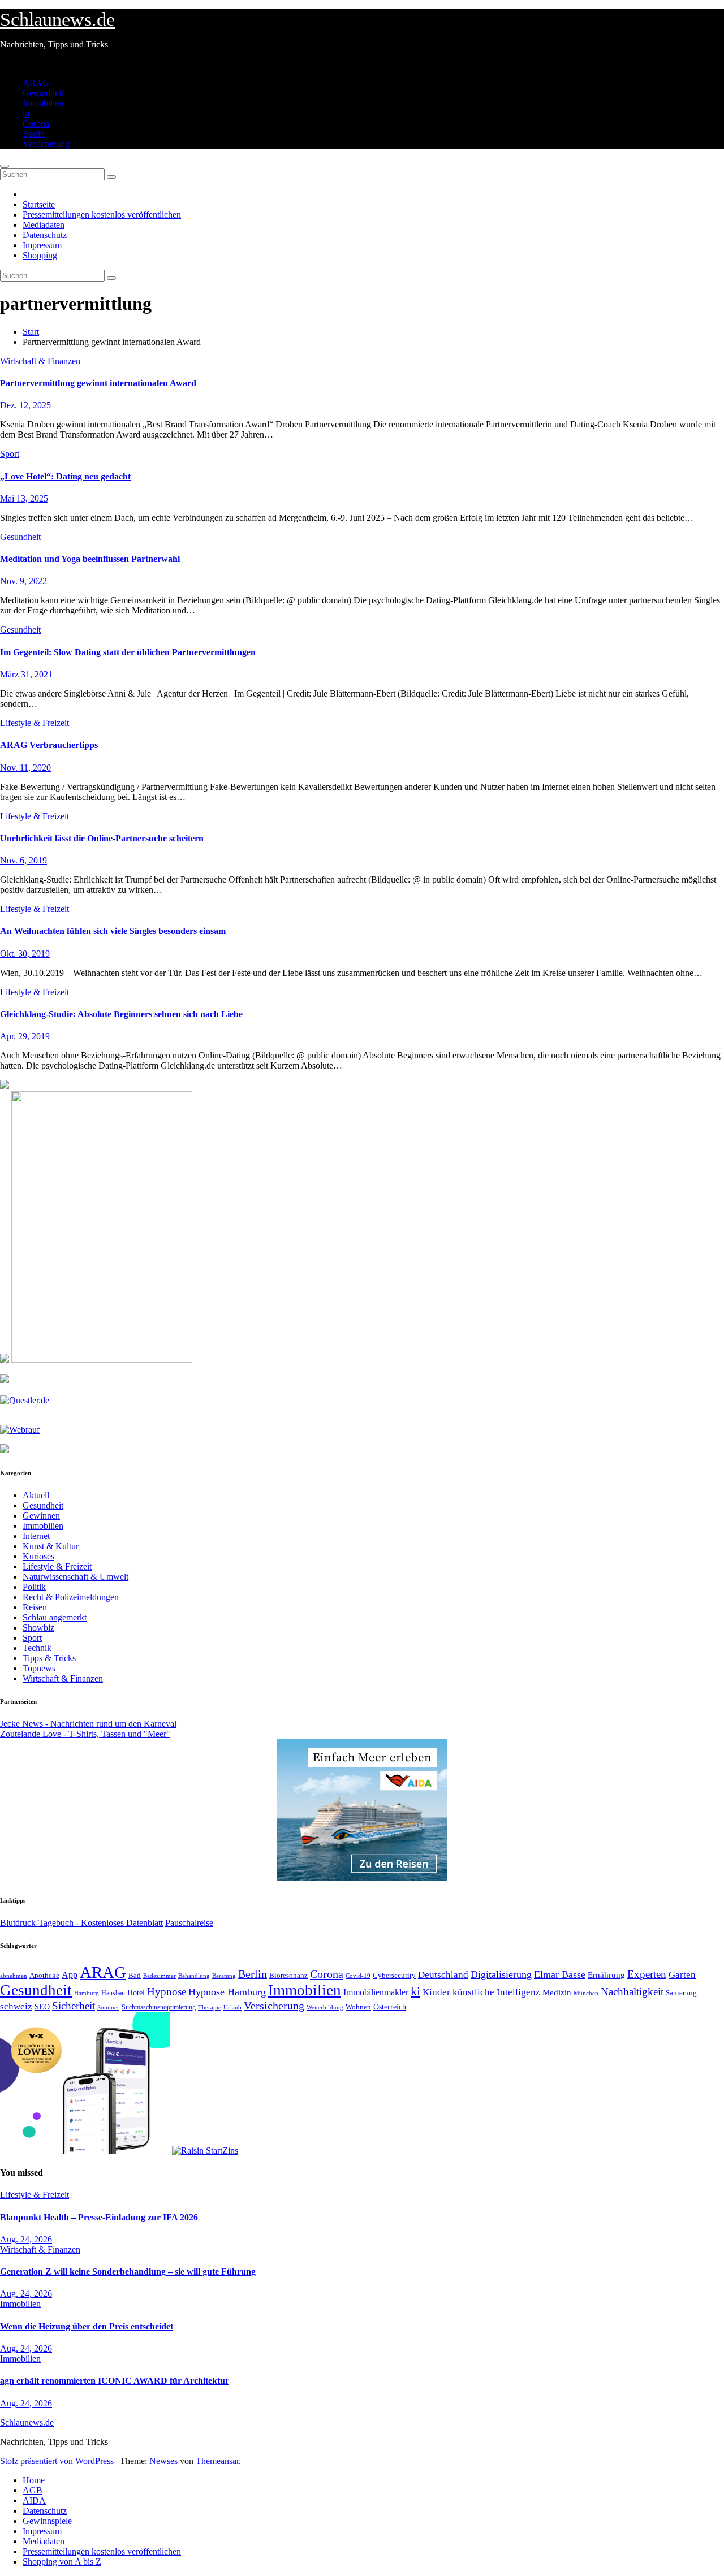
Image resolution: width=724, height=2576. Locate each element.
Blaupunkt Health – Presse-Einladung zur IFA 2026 (99, 2217)
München (586, 1993)
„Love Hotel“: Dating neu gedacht (65, 476)
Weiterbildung (325, 2007)
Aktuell (36, 1495)
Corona (36, 124)
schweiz (16, 2006)
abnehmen (14, 1976)
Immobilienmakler (376, 1992)
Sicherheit (74, 2006)
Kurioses (38, 1556)
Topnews (39, 1668)
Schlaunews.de (57, 20)
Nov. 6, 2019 (23, 860)
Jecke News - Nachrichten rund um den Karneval (88, 1724)
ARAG (36, 83)
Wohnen (358, 2007)
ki (26, 113)
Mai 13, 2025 (24, 498)
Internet (36, 1536)
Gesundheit (43, 93)
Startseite (39, 204)
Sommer (108, 2007)
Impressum (42, 245)
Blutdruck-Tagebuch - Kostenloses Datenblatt (81, 1923)
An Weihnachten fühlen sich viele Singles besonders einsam (113, 931)
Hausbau (113, 1993)
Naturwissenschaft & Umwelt (76, 1577)
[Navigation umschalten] (5, 166)
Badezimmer (160, 1976)
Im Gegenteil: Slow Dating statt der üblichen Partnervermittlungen (128, 652)
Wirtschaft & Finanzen (40, 361)
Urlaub (232, 2007)
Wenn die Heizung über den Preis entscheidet (87, 2326)
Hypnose (167, 1992)
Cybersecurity (394, 1976)
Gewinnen (41, 1516)
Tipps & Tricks (49, 1658)
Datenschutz (45, 235)
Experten (647, 1974)
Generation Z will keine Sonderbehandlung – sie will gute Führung (128, 2272)
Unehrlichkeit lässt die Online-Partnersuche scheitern (102, 838)
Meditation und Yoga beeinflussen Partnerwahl (90, 559)
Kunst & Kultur (51, 1546)
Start (31, 332)
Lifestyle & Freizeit (35, 723)
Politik (34, 1587)
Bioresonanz (288, 1975)
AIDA (34, 2501)
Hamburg (87, 1993)
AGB (33, 2490)
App (70, 1975)
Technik (37, 1648)
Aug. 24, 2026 (26, 2239)
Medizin (557, 1992)
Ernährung (606, 1975)
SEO (42, 2007)
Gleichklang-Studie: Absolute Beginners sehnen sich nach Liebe (121, 1014)
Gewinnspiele (47, 2521)
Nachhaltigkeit (632, 1992)
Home (34, 2480)
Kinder (436, 1992)
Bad (135, 1975)
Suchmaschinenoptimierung (159, 2007)
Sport (10, 454)
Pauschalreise (189, 1923)
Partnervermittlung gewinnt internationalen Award (98, 383)
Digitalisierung (501, 1974)
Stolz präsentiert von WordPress (58, 2461)
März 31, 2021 (26, 674)
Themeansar (217, 2461)
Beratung (224, 1976)
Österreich (390, 2007)
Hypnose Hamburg (227, 1992)
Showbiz (38, 1628)
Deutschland (443, 1974)
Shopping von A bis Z (62, 2562)
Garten (682, 1974)
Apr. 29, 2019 (25, 1036)
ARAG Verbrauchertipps (49, 745)
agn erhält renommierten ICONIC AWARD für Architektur (115, 2381)
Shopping (40, 255)
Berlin (34, 134)
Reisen (35, 1607)
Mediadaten (44, 225)
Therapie (210, 2007)
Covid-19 (358, 1976)
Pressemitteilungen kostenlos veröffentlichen (102, 215)
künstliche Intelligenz (496, 1992)
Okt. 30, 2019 (25, 954)
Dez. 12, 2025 (25, 405)
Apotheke (44, 1976)
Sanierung (681, 1993)
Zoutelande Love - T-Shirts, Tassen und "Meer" (85, 1734)
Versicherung (46, 144)
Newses (163, 2461)
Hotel (136, 1993)
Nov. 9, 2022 (23, 581)
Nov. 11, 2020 (25, 768)
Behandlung (194, 1976)
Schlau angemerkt (55, 1617)
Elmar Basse (560, 1974)
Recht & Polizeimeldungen (71, 1597)
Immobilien (43, 103)
